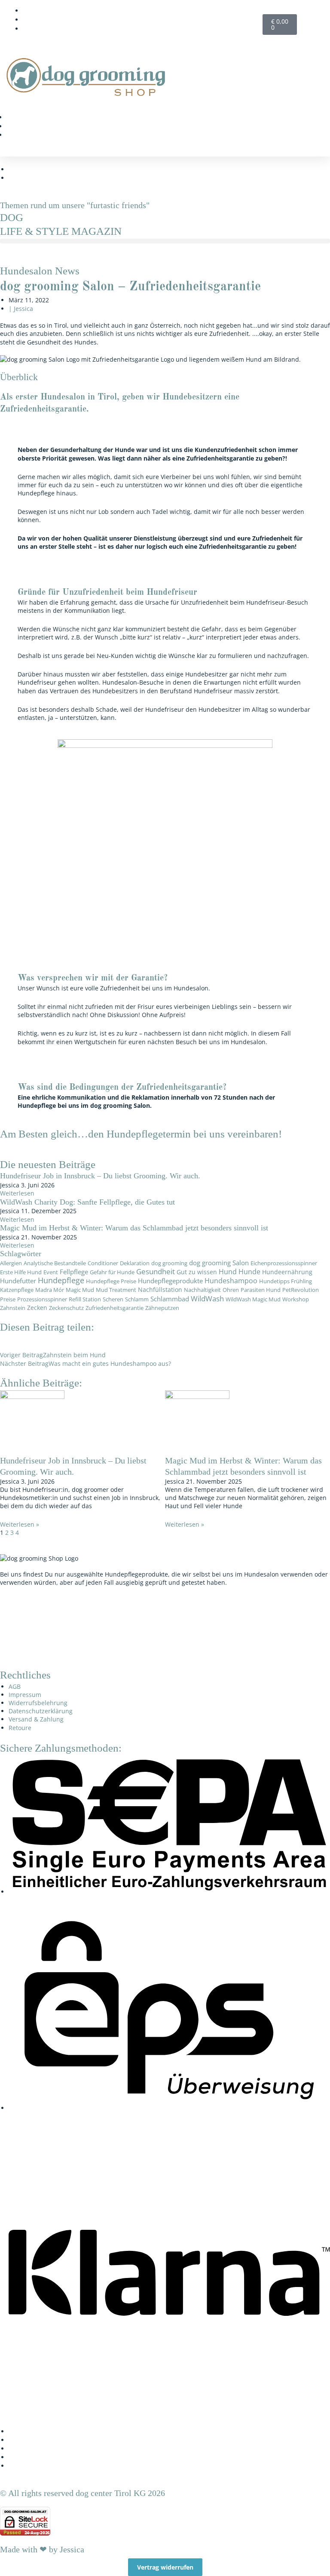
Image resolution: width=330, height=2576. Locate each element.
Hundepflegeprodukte (170, 1281)
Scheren (113, 1299)
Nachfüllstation (160, 1290)
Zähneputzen (162, 1308)
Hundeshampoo (231, 1281)
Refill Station (85, 1299)
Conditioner (103, 1263)
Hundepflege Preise (111, 1281)
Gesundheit (156, 1271)
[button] (300, 103)
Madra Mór (50, 1290)
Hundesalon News (40, 271)
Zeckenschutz (66, 1308)
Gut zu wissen (197, 1272)
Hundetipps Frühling (286, 1281)
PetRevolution (301, 1290)
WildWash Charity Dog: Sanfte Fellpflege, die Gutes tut (87, 1202)
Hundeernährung (287, 1272)
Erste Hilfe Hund (21, 1272)
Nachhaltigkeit (202, 1290)
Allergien (11, 1263)
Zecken (37, 1308)
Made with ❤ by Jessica (42, 2549)
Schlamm (137, 1299)
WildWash (207, 1299)
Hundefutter (18, 1281)
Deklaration (135, 1263)
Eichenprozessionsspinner (284, 1263)
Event (51, 1272)
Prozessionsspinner (42, 1299)
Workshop (296, 1299)
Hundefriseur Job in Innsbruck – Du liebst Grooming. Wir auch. (100, 1176)
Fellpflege (74, 1272)
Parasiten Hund (261, 1290)
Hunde (249, 1272)
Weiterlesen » (20, 1524)
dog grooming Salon (219, 1263)
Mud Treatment (116, 1290)
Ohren (231, 1290)
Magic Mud (80, 1290)
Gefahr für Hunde (112, 1272)
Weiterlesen (17, 1193)
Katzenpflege (17, 1290)
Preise (8, 1299)
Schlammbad (170, 1299)
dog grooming (169, 1263)
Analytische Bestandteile (55, 1263)
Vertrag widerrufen (165, 2567)
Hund (228, 1272)
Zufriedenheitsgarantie (115, 1308)
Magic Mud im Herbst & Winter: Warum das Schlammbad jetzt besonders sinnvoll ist (134, 1228)
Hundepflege (61, 1280)
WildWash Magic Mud (253, 1299)
